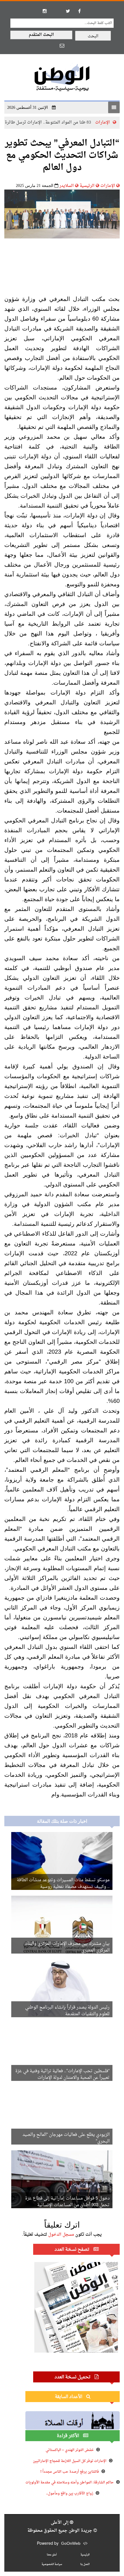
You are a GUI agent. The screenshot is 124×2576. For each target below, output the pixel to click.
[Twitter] (68, 11)
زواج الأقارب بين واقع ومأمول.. (70, 2494)
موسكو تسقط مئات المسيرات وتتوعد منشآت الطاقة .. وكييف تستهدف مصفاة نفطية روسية (63, 1884)
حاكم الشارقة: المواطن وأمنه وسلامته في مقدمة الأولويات (69, 2483)
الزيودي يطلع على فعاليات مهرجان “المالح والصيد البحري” (66, 2138)
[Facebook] (79, 11)
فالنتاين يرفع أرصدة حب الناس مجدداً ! (70, 2472)
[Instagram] (45, 11)
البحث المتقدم (41, 35)
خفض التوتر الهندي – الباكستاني (70, 2450)
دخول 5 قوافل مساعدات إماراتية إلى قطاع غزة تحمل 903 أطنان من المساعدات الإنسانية (67, 2202)
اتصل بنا (85, 2564)
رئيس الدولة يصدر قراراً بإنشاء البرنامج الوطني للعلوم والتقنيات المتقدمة (67, 2011)
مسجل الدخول (61, 2235)
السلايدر (67, 186)
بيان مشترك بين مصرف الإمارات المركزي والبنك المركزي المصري (67, 1947)
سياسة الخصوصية (52, 2564)
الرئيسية (87, 186)
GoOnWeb (71, 2544)
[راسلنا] (62, 45)
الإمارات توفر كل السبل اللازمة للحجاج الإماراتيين (70, 2461)
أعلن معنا (52, 2555)
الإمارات (108, 186)
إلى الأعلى (60, 2523)
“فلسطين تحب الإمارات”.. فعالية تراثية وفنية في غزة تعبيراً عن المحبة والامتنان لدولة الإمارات (62, 2075)
